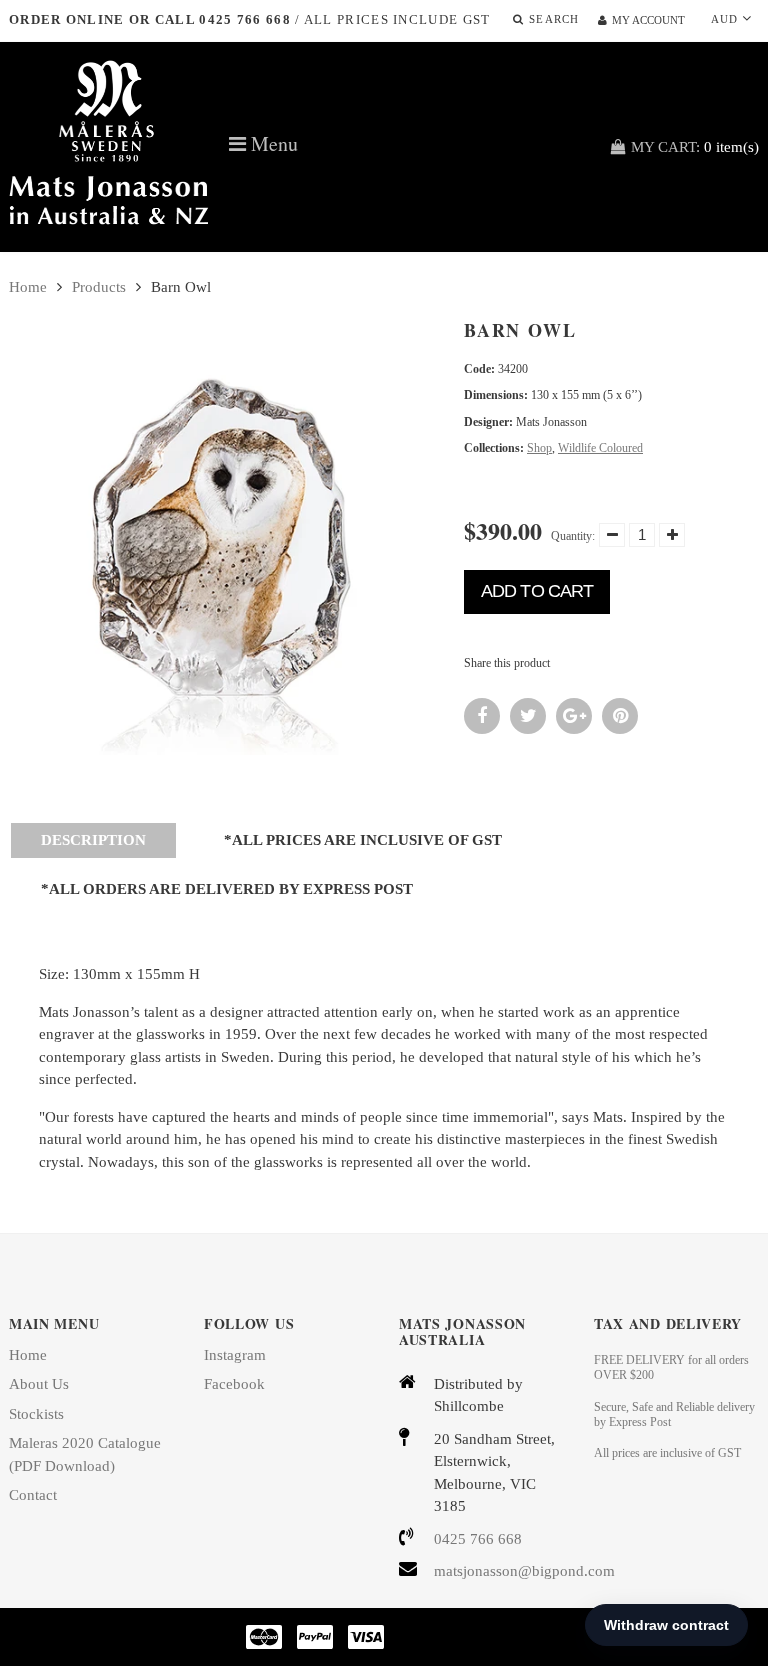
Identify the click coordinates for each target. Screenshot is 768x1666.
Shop (539, 448)
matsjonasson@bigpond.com (499, 1571)
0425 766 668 (478, 1539)
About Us (39, 1384)
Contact (33, 1495)
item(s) (695, 147)
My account (648, 20)
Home (28, 287)
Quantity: (573, 536)
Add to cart (537, 591)
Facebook (234, 1384)
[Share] (482, 716)
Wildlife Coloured (600, 448)
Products (99, 287)
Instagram (235, 1355)
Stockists (36, 1414)
